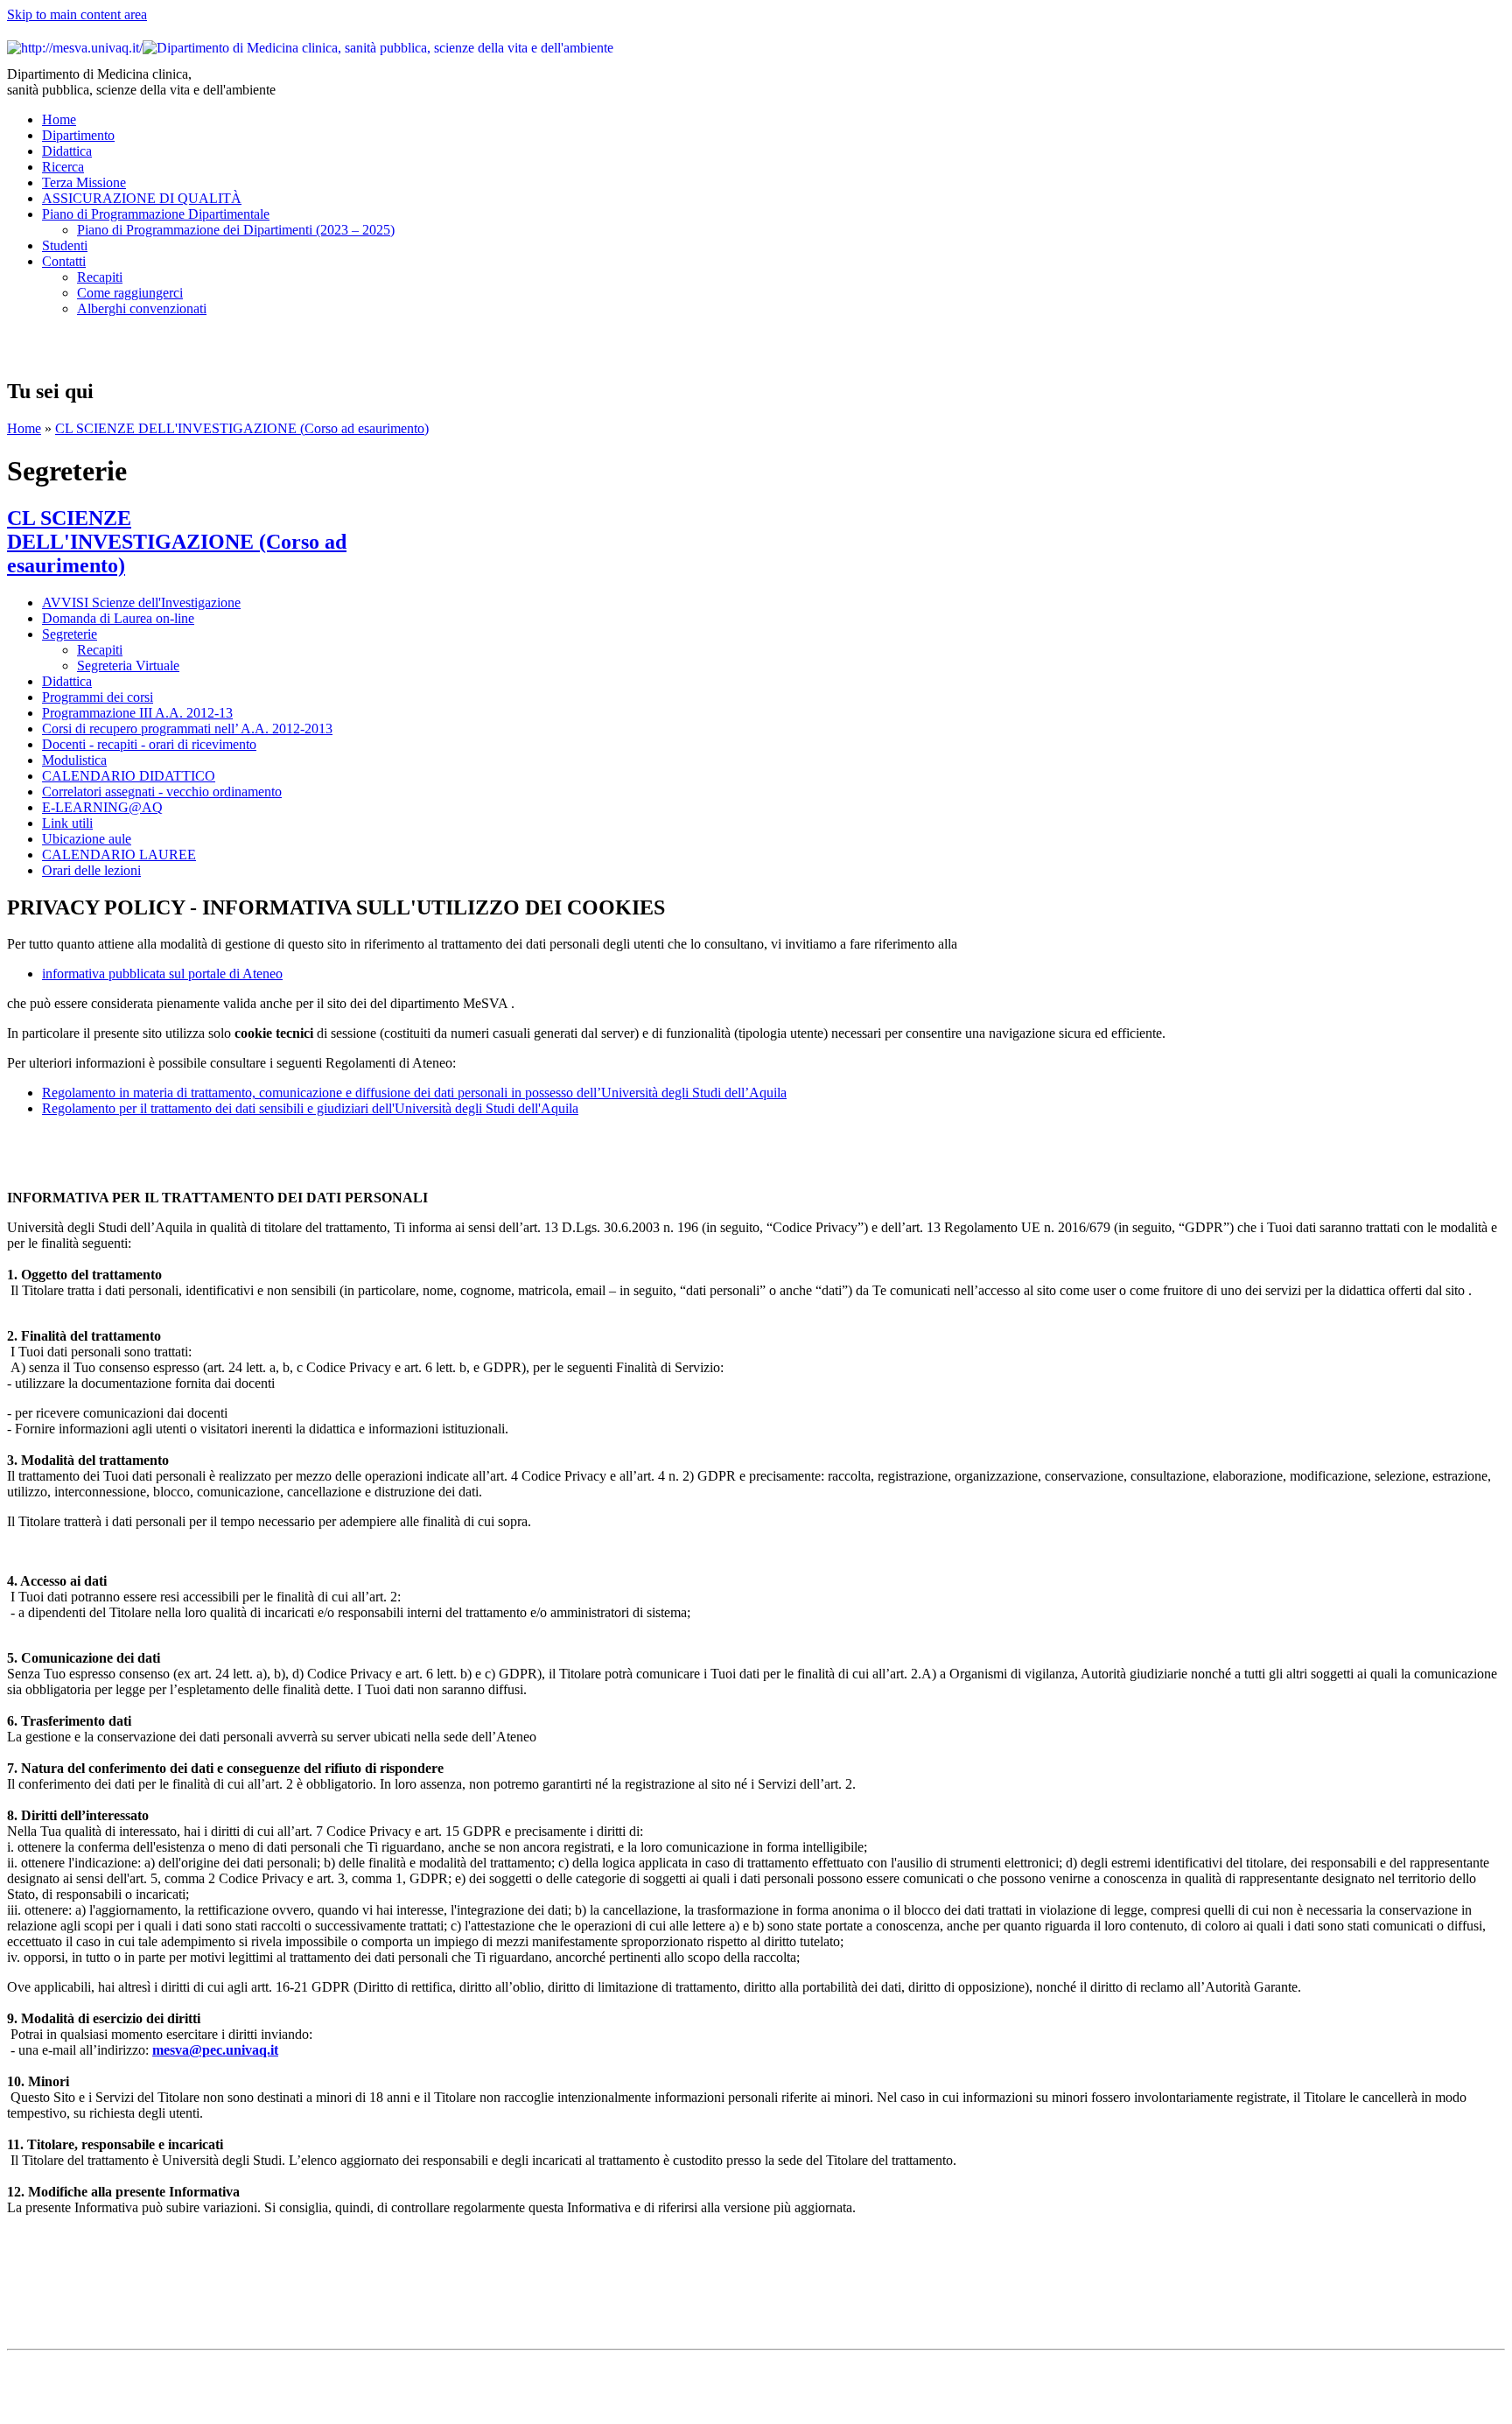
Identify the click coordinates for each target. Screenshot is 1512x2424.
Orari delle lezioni (91, 870)
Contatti (64, 261)
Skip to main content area (77, 14)
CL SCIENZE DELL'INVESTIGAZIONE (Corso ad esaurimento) (242, 428)
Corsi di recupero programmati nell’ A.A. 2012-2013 (187, 729)
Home (59, 119)
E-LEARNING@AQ (102, 807)
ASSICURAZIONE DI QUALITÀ (142, 198)
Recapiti (100, 277)
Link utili (67, 823)
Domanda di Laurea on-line (118, 618)
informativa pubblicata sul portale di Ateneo (162, 974)
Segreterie (70, 634)
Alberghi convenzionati (142, 308)
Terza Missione (84, 182)
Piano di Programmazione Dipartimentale (156, 214)
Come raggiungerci (130, 293)
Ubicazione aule (87, 839)
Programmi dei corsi (98, 697)
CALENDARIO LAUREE (119, 855)
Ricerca (63, 167)
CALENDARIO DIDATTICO (129, 776)
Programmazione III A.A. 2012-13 (137, 713)
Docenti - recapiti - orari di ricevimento (149, 744)
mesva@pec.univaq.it (215, 2050)
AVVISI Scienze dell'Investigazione (141, 602)
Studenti (65, 245)
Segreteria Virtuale (128, 666)
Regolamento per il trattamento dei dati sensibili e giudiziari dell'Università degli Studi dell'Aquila (310, 1108)
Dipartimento (78, 135)
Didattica (67, 151)
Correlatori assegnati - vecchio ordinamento (162, 792)
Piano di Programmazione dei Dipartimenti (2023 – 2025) (236, 230)
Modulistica (74, 760)
